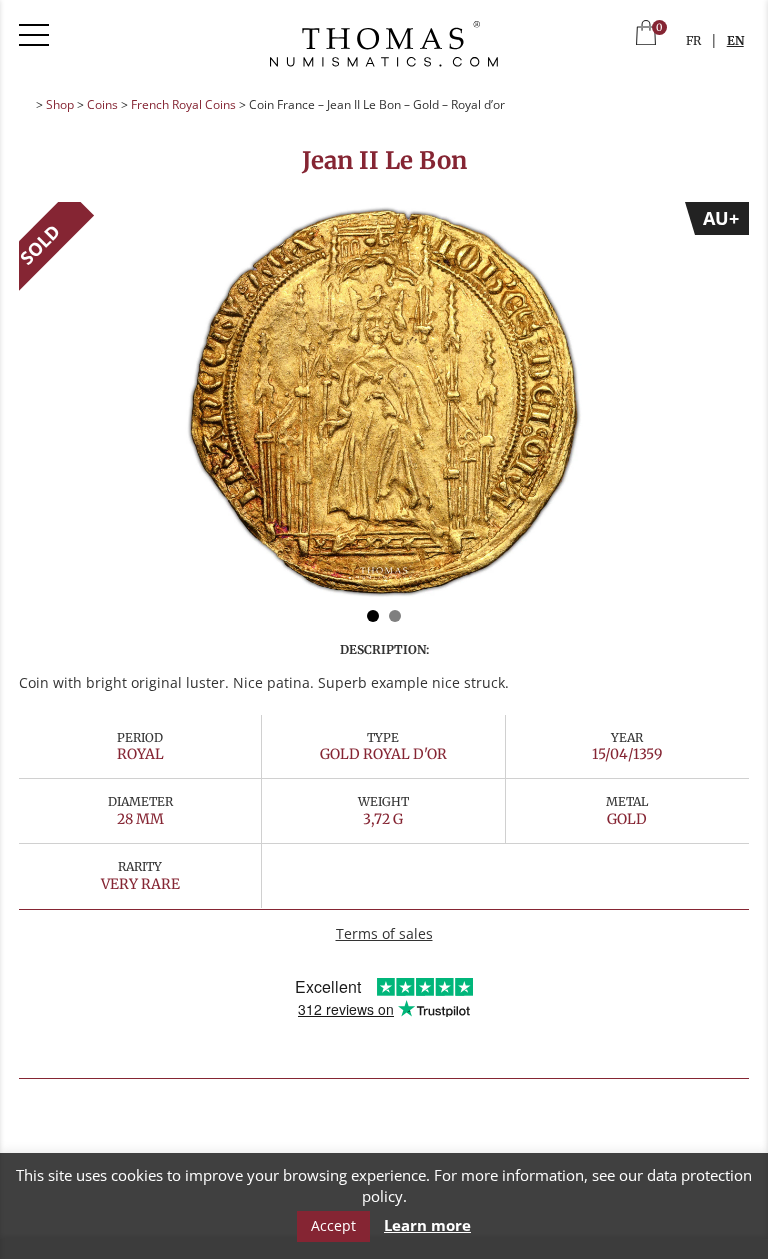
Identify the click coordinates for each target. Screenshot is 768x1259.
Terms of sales (384, 933)
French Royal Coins (183, 104)
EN (735, 40)
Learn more (427, 1225)
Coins (102, 104)
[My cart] (646, 34)
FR (693, 40)
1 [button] (373, 616)
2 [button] (395, 616)
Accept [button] (333, 1225)
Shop (60, 104)
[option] (384, 402)
